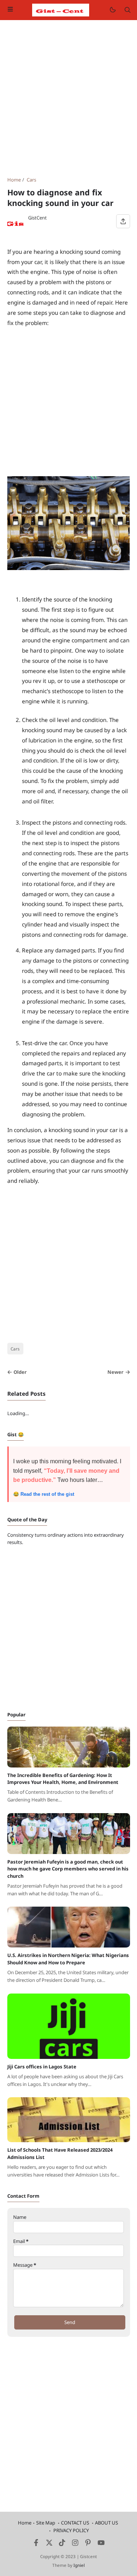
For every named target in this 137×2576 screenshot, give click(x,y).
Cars (15, 1349)
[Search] (128, 10)
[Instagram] (75, 2544)
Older (20, 1372)
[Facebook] (36, 2544)
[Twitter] (49, 2544)
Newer (115, 1372)
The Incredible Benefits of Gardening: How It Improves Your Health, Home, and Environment (63, 1779)
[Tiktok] (63, 2544)
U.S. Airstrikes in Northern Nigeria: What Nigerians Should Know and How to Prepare (68, 1959)
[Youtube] (101, 2544)
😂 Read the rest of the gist (44, 1494)
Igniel (79, 2565)
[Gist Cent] (61, 9)
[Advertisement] (68, 98)
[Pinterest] (88, 2544)
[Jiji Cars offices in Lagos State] (69, 2057)
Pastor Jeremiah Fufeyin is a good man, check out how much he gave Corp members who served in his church (68, 1869)
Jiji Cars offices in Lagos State (42, 2067)
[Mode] (112, 10)
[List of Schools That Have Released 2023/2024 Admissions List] (69, 2140)
